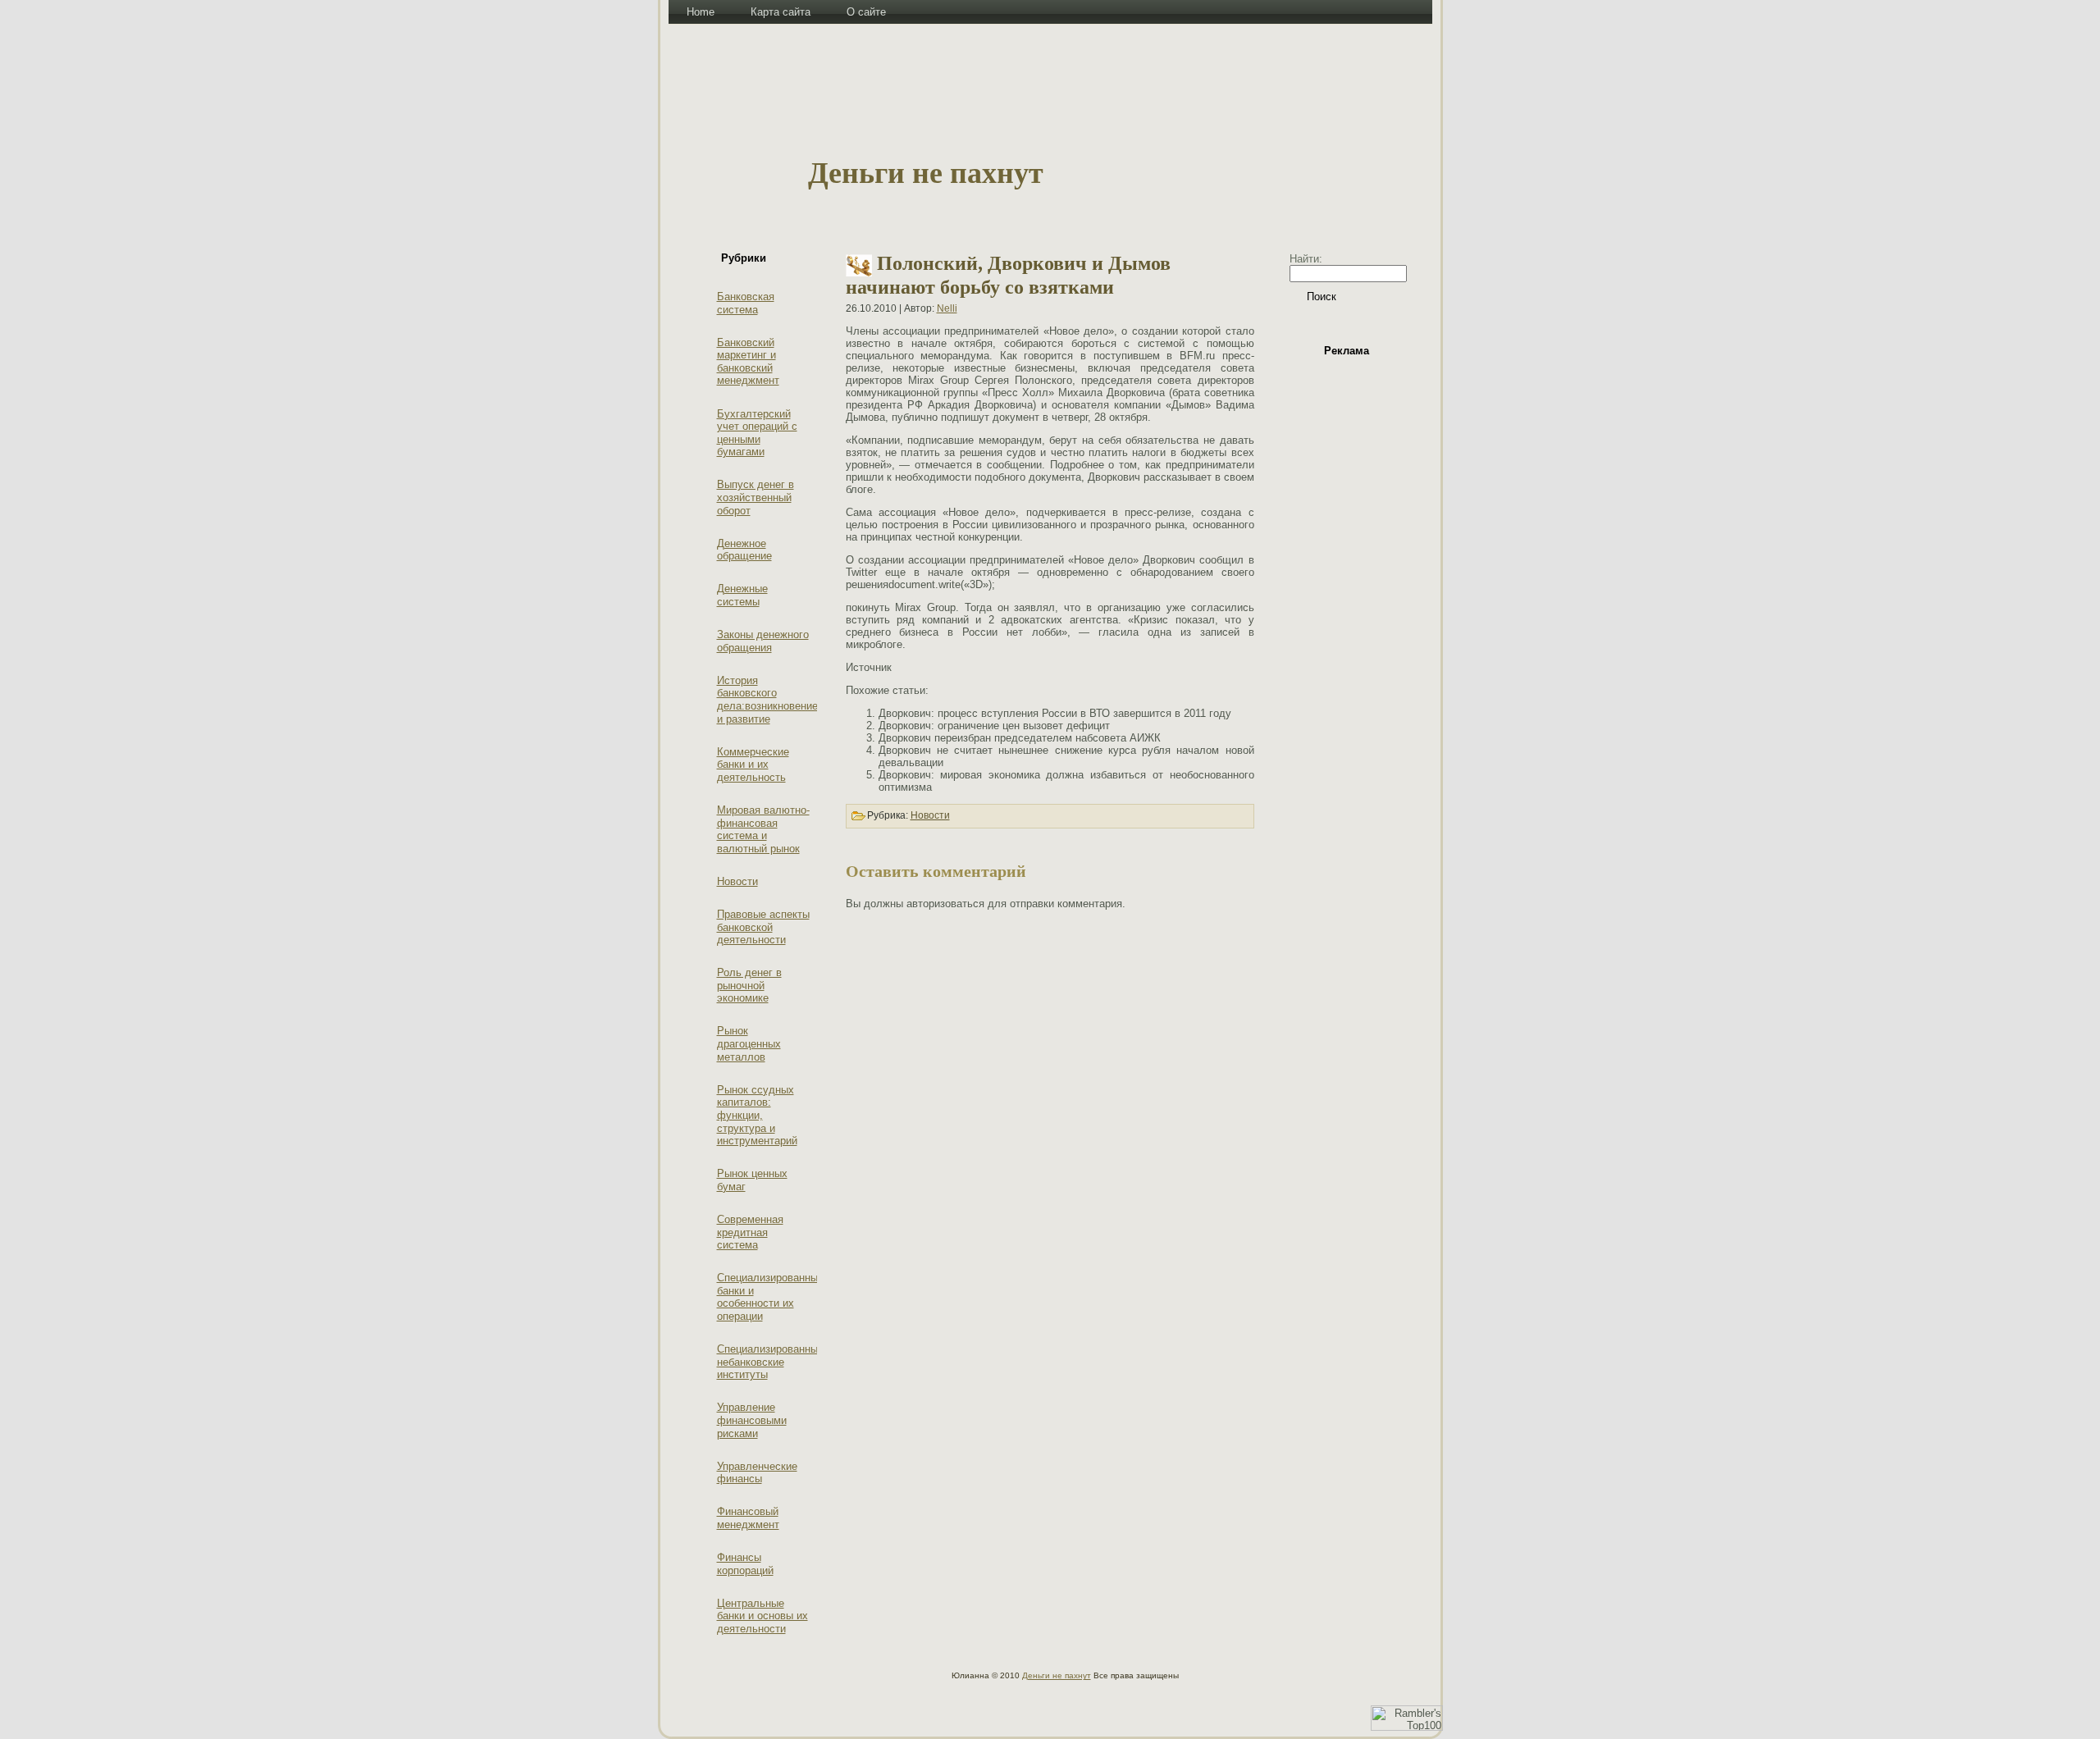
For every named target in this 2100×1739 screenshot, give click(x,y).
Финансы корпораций (745, 1564)
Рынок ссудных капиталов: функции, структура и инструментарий (757, 1115)
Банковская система (746, 303)
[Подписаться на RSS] (688, 1683)
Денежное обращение (744, 550)
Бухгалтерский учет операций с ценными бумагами (757, 433)
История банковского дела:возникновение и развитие (767, 700)
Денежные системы (742, 595)
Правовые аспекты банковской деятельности (763, 927)
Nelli (947, 308)
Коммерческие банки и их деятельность (753, 765)
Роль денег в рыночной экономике (749, 985)
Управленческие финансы (757, 1473)
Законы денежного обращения (763, 641)
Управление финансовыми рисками (752, 1420)
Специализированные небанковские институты (770, 1362)
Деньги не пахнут (926, 173)
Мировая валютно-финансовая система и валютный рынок (763, 829)
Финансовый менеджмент (748, 1518)
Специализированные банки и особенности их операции (770, 1297)
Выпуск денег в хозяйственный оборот (756, 497)
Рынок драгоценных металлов (749, 1043)
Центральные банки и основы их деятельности (762, 1616)
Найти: (1306, 259)
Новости (737, 881)
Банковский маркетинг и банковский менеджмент (748, 362)
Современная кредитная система (750, 1232)
